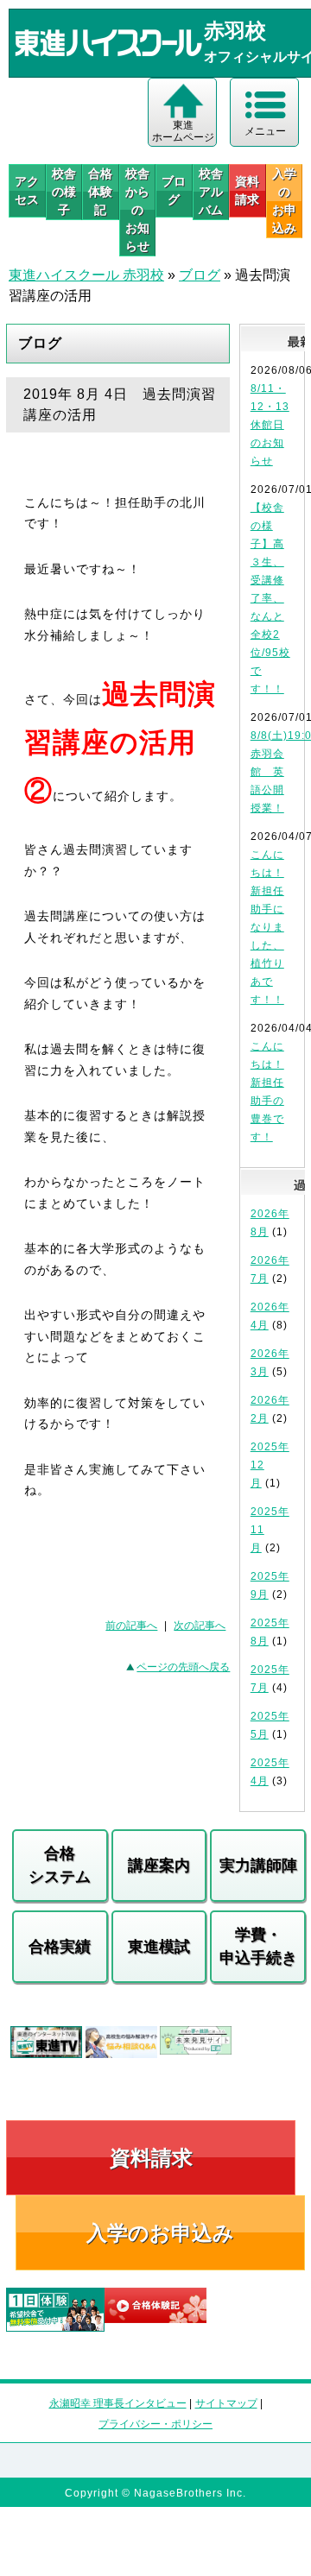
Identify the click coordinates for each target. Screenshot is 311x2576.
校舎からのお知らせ (137, 210)
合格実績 (60, 1947)
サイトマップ (226, 2403)
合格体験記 (100, 192)
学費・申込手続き (258, 1946)
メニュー (265, 131)
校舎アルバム (211, 192)
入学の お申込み (284, 201)
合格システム (60, 1865)
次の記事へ (200, 1626)
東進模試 (159, 1947)
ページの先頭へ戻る (183, 1667)
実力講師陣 (258, 1866)
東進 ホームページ (183, 131)
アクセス (27, 190)
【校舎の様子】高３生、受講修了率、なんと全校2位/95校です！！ (270, 598)
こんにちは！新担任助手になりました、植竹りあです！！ (267, 927)
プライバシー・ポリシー (155, 2424)
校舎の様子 (64, 192)
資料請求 (247, 190)
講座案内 (159, 1866)
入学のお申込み (160, 2233)
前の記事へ (131, 1626)
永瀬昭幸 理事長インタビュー (118, 2403)
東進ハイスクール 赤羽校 (86, 275)
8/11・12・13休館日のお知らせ (270, 425)
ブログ (174, 190)
